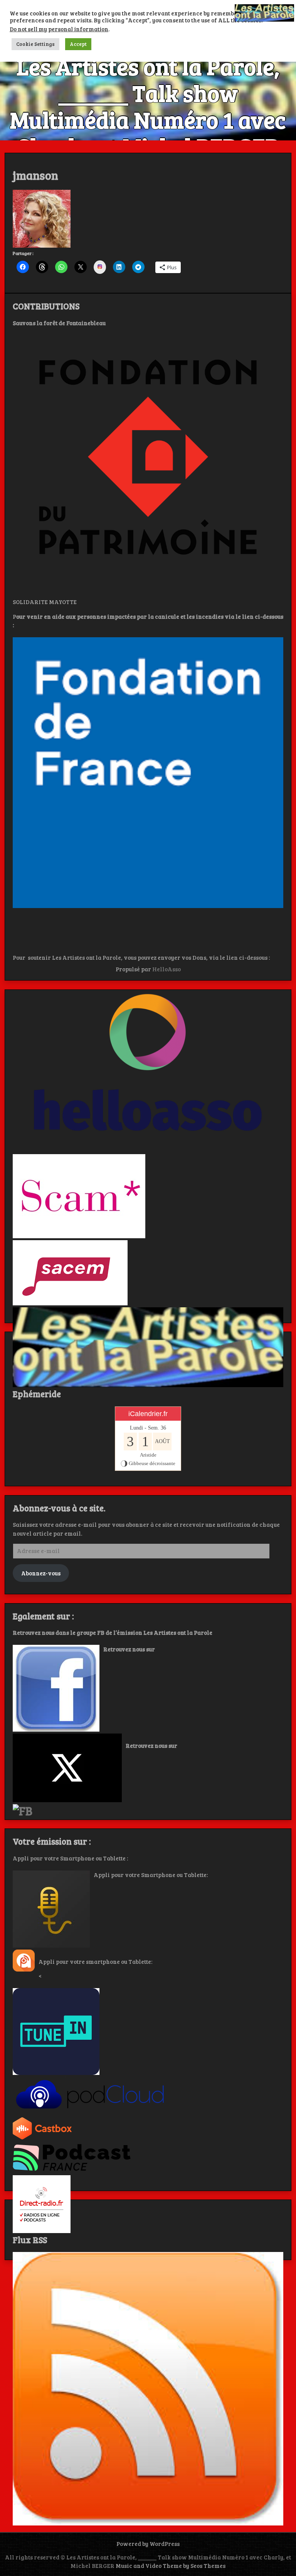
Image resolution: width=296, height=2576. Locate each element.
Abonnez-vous (41, 1573)
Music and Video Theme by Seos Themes (171, 2566)
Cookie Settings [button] (35, 44)
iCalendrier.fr (148, 1414)
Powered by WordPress (148, 2544)
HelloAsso (166, 969)
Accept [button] (78, 44)
